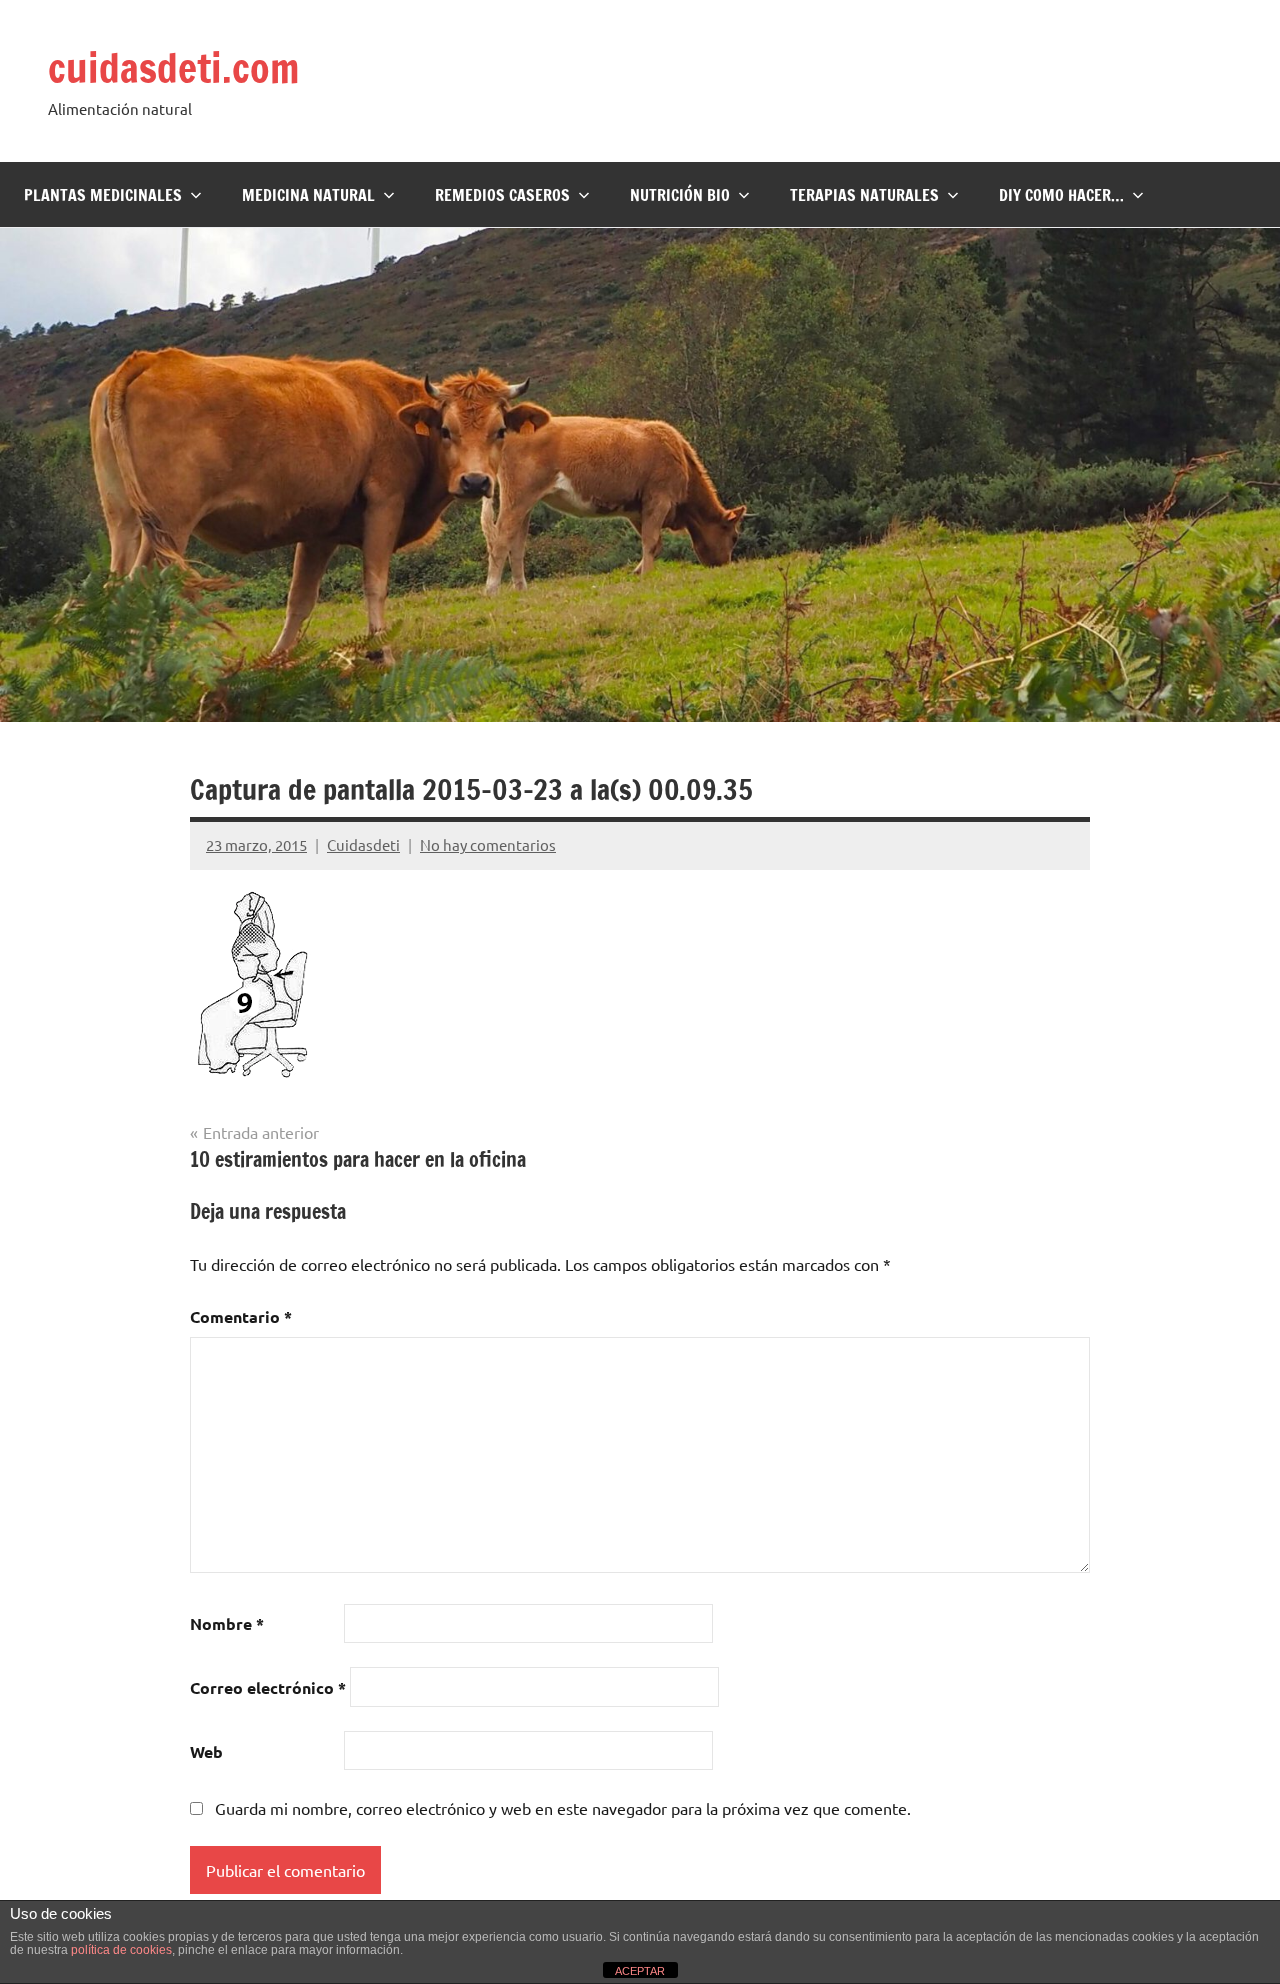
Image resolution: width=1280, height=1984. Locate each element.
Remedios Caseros (502, 195)
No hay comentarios (488, 844)
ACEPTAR (640, 1971)
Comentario (241, 1316)
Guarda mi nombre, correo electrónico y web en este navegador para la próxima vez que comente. (563, 1808)
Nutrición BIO (680, 195)
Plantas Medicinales (103, 195)
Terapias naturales (864, 195)
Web (206, 1751)
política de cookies (121, 1950)
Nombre (227, 1623)
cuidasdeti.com (173, 67)
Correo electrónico (268, 1687)
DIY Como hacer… (1061, 195)
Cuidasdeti (363, 844)
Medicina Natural (308, 195)
